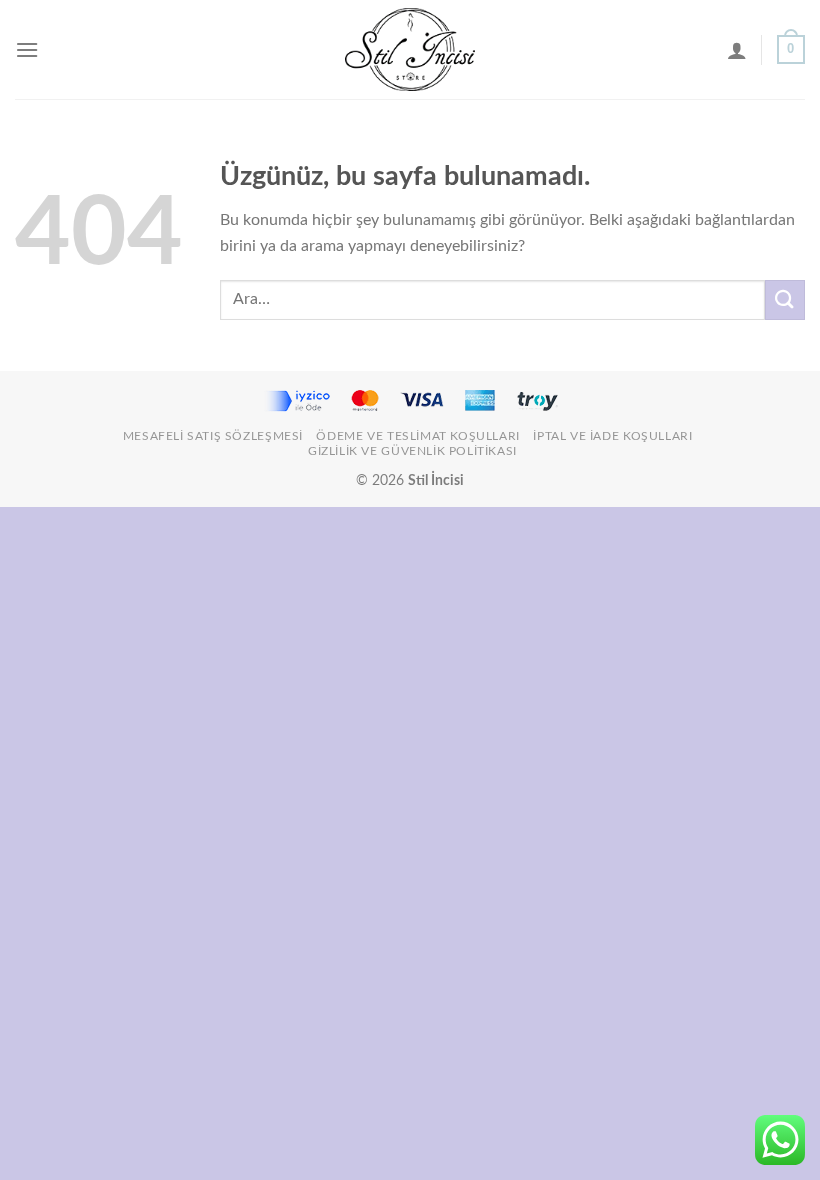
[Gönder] (785, 299)
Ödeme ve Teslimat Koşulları (418, 436)
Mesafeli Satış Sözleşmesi (213, 436)
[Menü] (27, 49)
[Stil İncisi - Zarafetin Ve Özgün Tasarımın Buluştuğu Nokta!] (410, 49)
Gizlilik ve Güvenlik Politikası (412, 451)
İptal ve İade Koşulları (612, 436)
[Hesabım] (737, 50)
